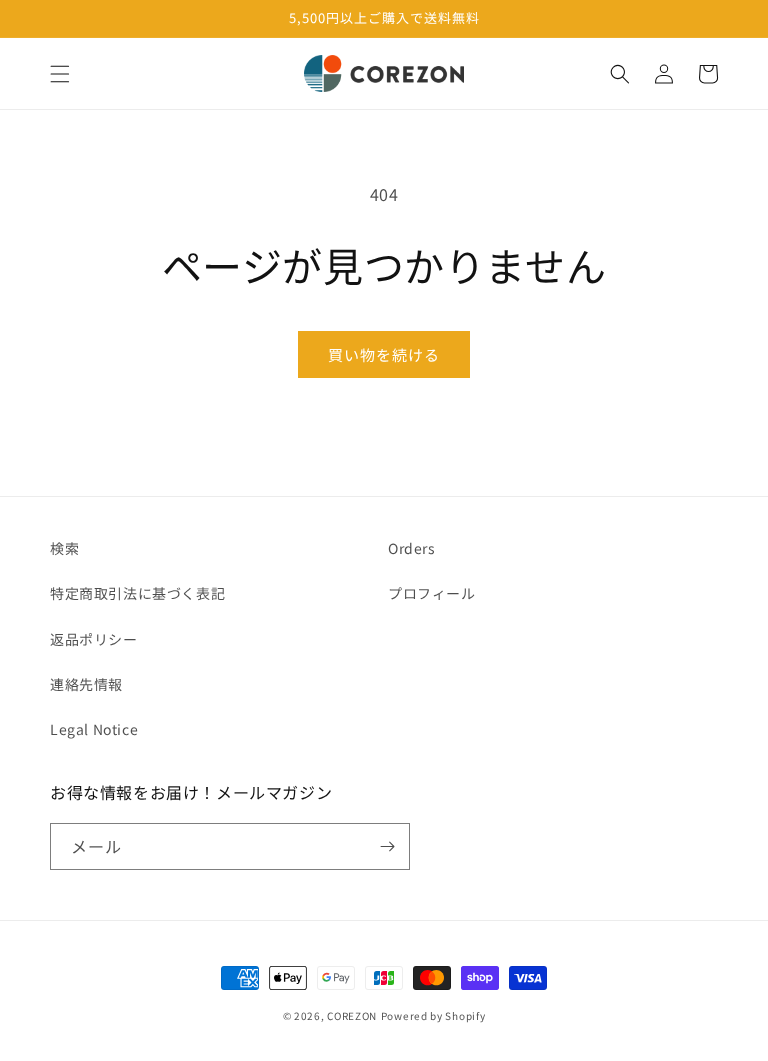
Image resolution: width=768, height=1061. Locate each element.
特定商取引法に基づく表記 (137, 593)
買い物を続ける (384, 354)
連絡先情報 (86, 684)
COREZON (352, 1015)
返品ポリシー (94, 639)
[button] (60, 74)
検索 (64, 548)
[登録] (387, 846)
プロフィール (432, 593)
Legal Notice (94, 729)
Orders (412, 548)
